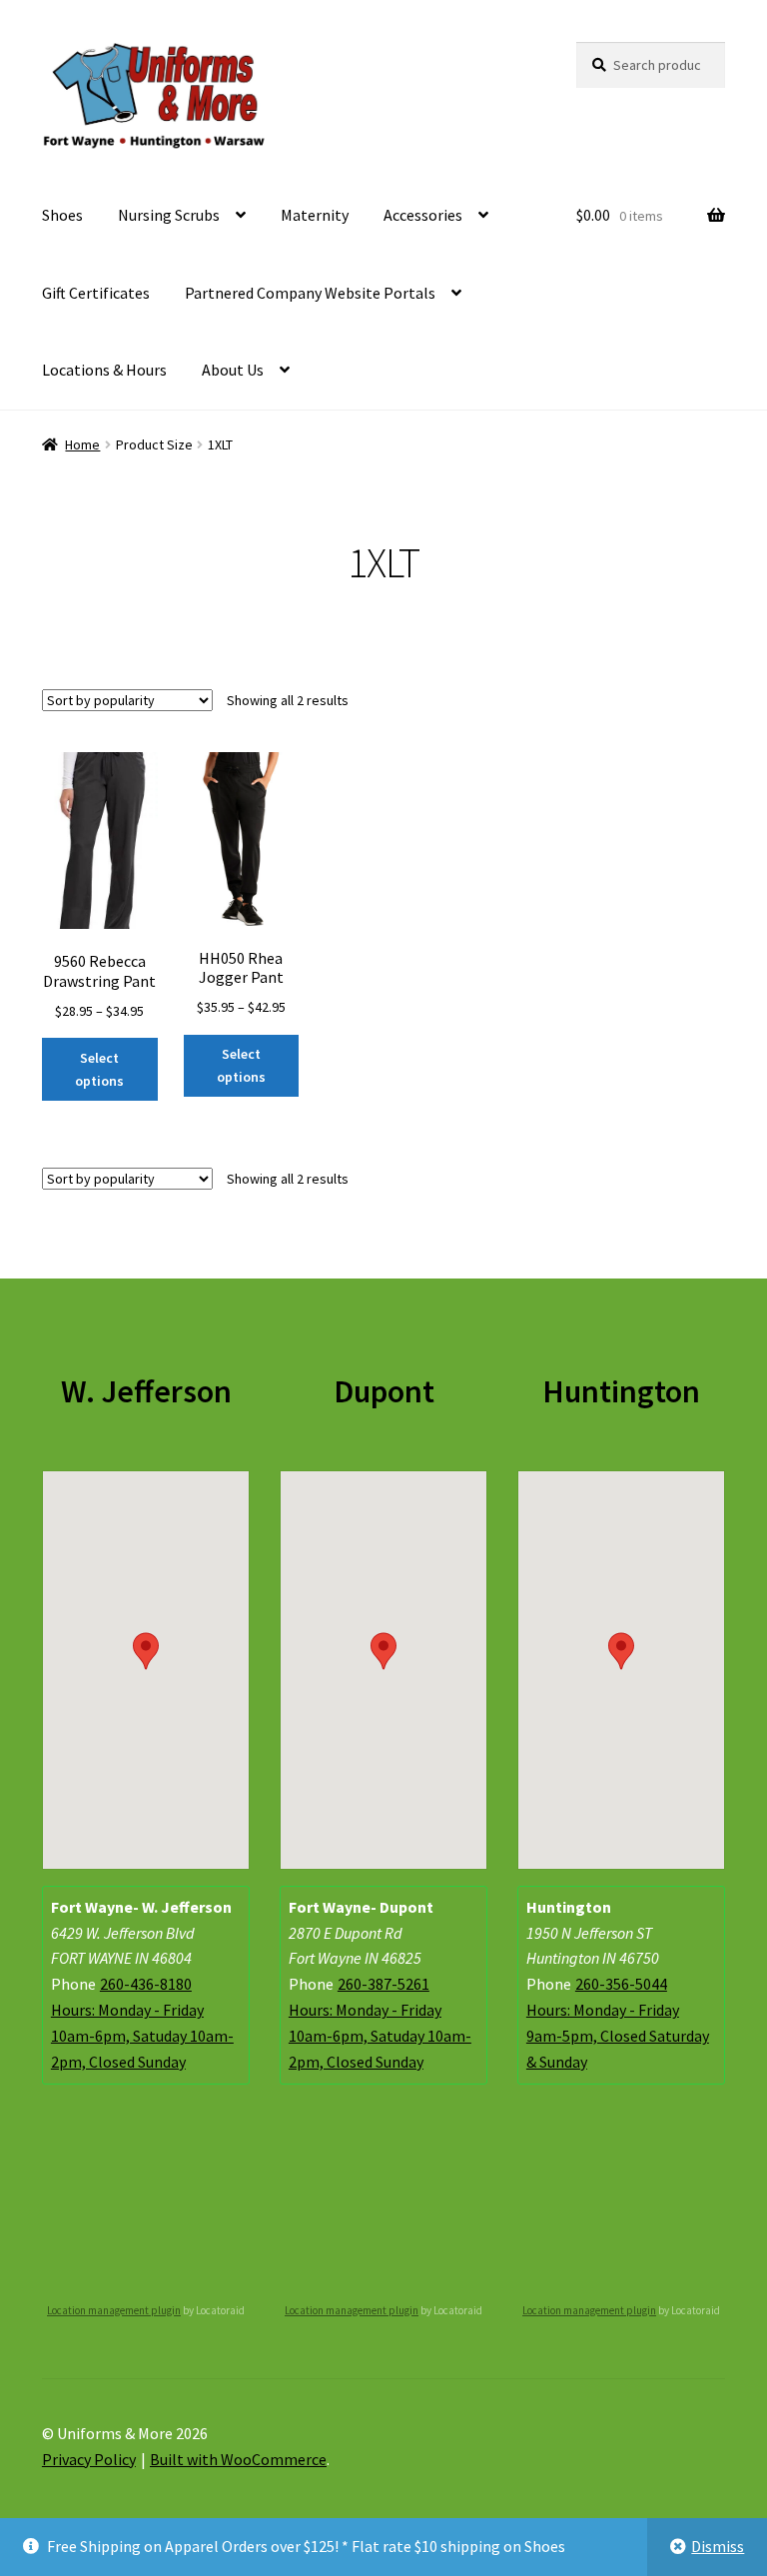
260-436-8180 (146, 1984)
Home (82, 444)
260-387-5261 (383, 1984)
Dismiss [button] (718, 2546)
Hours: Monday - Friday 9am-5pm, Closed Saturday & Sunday (618, 2036)
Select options (99, 1069)
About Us (233, 370)
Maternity (315, 215)
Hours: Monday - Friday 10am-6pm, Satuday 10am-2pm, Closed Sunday (142, 2036)
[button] (146, 1651)
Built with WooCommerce (238, 2459)
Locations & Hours (104, 370)
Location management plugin (114, 2310)
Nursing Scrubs (169, 215)
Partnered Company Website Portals (310, 293)
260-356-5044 (621, 1984)
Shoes (62, 215)
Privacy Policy (89, 2459)
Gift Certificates (96, 293)
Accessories (423, 215)
